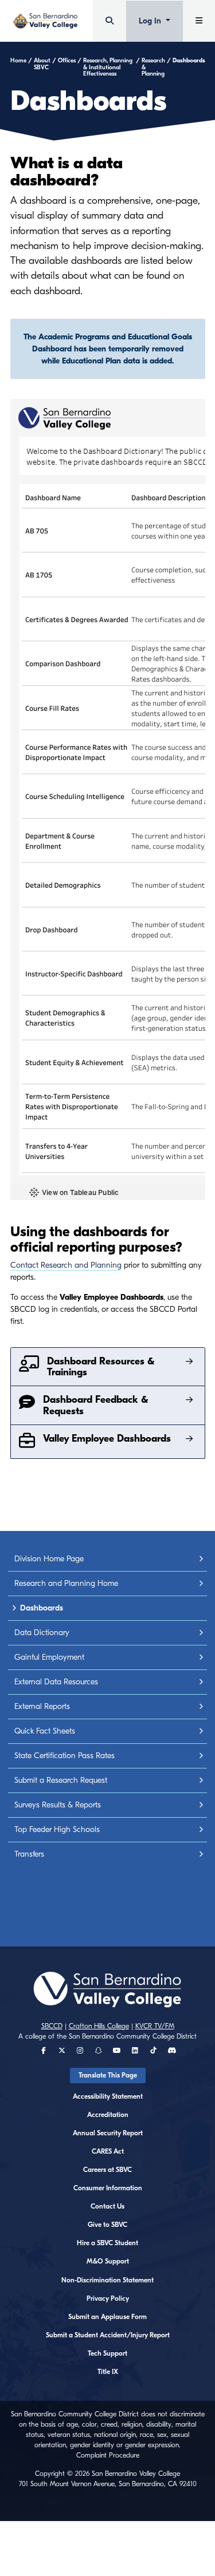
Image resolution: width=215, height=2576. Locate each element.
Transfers (29, 1854)
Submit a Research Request (61, 1780)
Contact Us (107, 2206)
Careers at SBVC (107, 2170)
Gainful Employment (49, 1657)
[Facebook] (44, 2051)
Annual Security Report (108, 2133)
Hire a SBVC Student (107, 2243)
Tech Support (107, 2353)
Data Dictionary (42, 1633)
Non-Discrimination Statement (107, 2280)
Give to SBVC (107, 2225)
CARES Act (108, 2151)
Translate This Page (108, 2075)
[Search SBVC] (110, 21)
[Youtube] (117, 2051)
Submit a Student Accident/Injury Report (108, 2335)
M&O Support (108, 2261)
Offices (67, 61)
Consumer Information (108, 2188)
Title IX (108, 2372)
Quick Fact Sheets (45, 1731)
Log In (151, 21)
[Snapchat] (99, 2051)
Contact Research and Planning (66, 1265)
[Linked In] (135, 2051)
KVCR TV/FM (155, 2026)
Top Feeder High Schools (57, 1829)
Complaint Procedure (108, 2455)
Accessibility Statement (108, 2096)
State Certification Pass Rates (64, 1756)
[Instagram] (80, 2051)
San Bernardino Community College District (133, 2036)
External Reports (42, 1706)
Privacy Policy (108, 2298)
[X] (62, 2051)
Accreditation (108, 2115)
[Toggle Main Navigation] (199, 21)
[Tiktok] (153, 2051)
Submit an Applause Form (107, 2317)
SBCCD (52, 2026)
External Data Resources (56, 1682)
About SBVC (42, 64)
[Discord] (172, 2051)
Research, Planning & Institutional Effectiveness (108, 67)
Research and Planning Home (66, 1583)
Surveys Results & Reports (58, 1805)
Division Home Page (49, 1559)
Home (18, 61)
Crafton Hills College (99, 2026)
